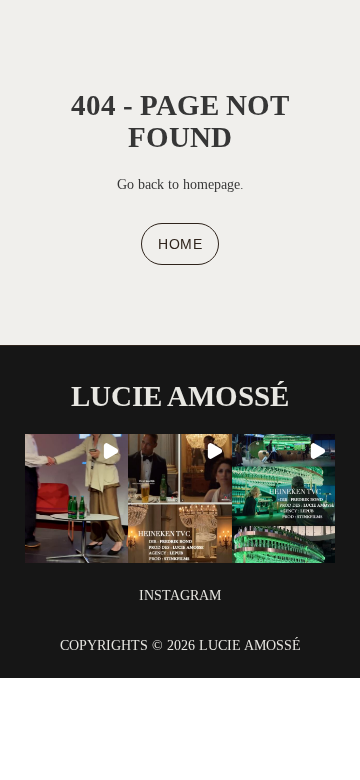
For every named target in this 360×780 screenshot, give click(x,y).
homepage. (211, 184)
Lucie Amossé (180, 396)
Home (180, 244)
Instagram (180, 595)
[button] (76, 498)
